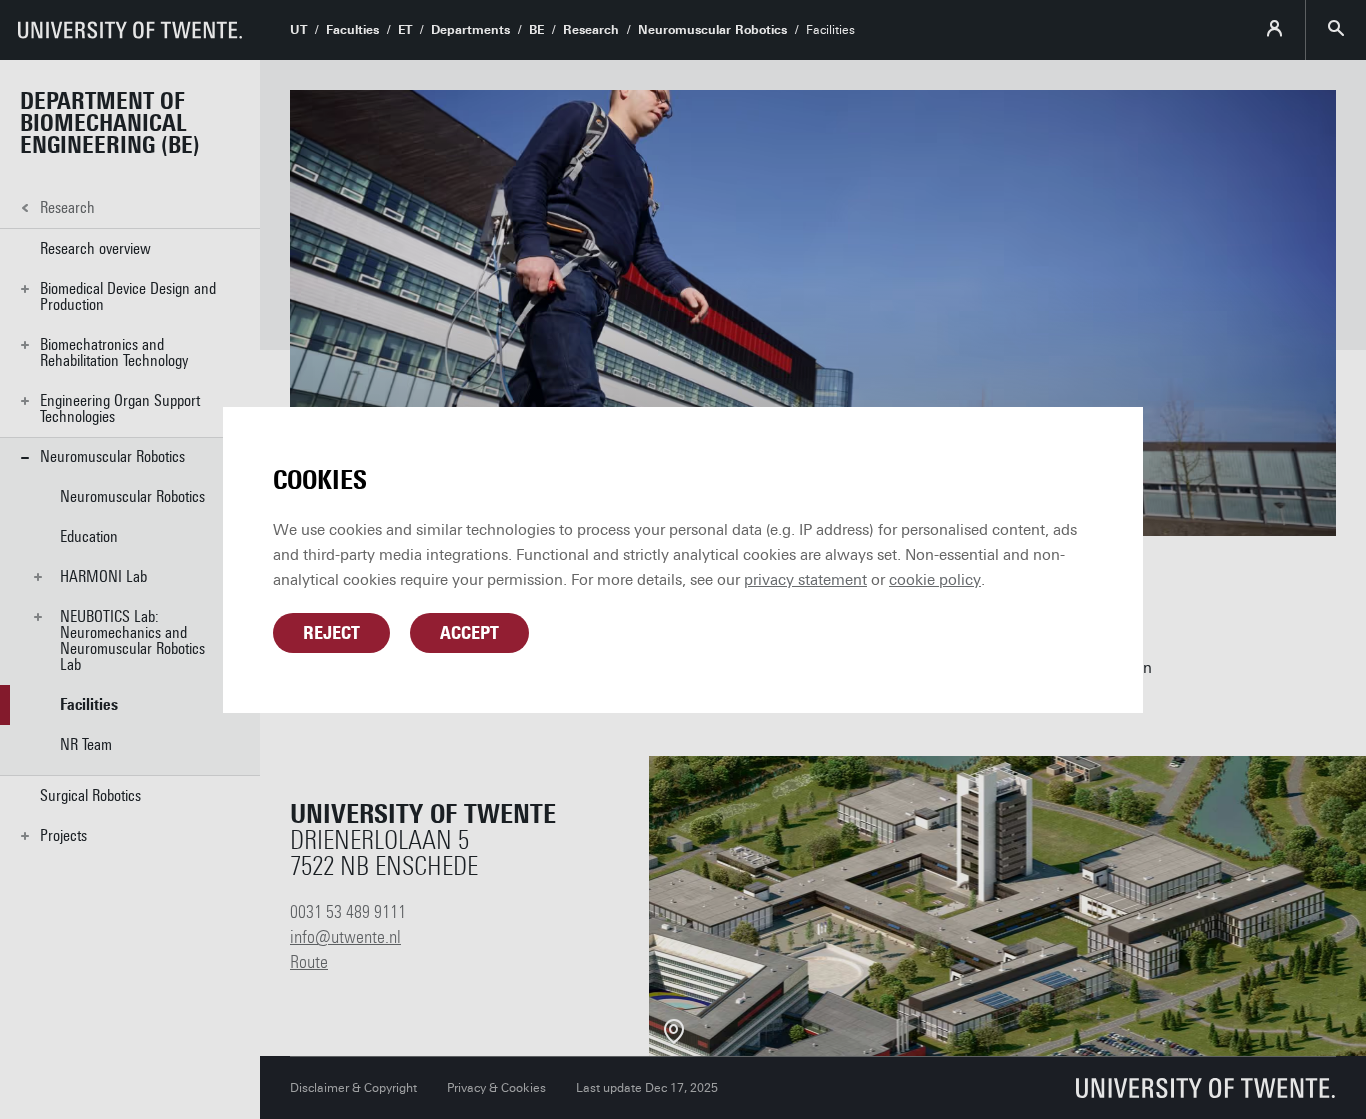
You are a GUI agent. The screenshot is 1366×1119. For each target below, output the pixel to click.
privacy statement (805, 580)
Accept (469, 633)
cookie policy (935, 580)
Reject (331, 633)
